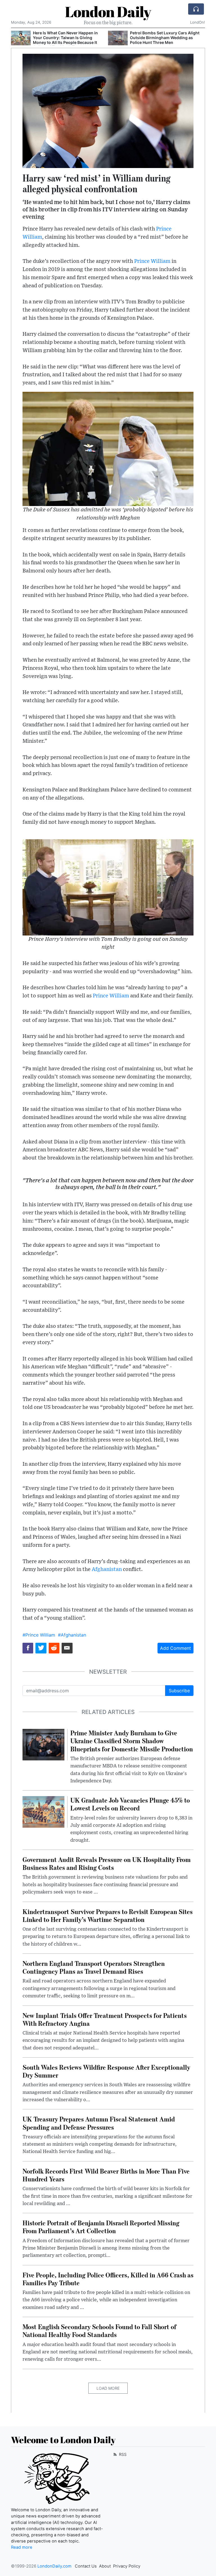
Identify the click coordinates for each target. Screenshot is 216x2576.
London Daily (108, 12)
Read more (22, 2547)
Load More (108, 2388)
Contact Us (86, 2566)
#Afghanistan (72, 1635)
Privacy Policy (127, 2566)
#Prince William (39, 1635)
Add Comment (175, 1648)
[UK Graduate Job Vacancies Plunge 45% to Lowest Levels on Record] (43, 1812)
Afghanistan (107, 1569)
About (105, 2566)
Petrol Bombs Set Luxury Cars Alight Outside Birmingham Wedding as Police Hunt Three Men (165, 38)
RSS (122, 2454)
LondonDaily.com (54, 2566)
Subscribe (179, 1691)
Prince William (152, 261)
